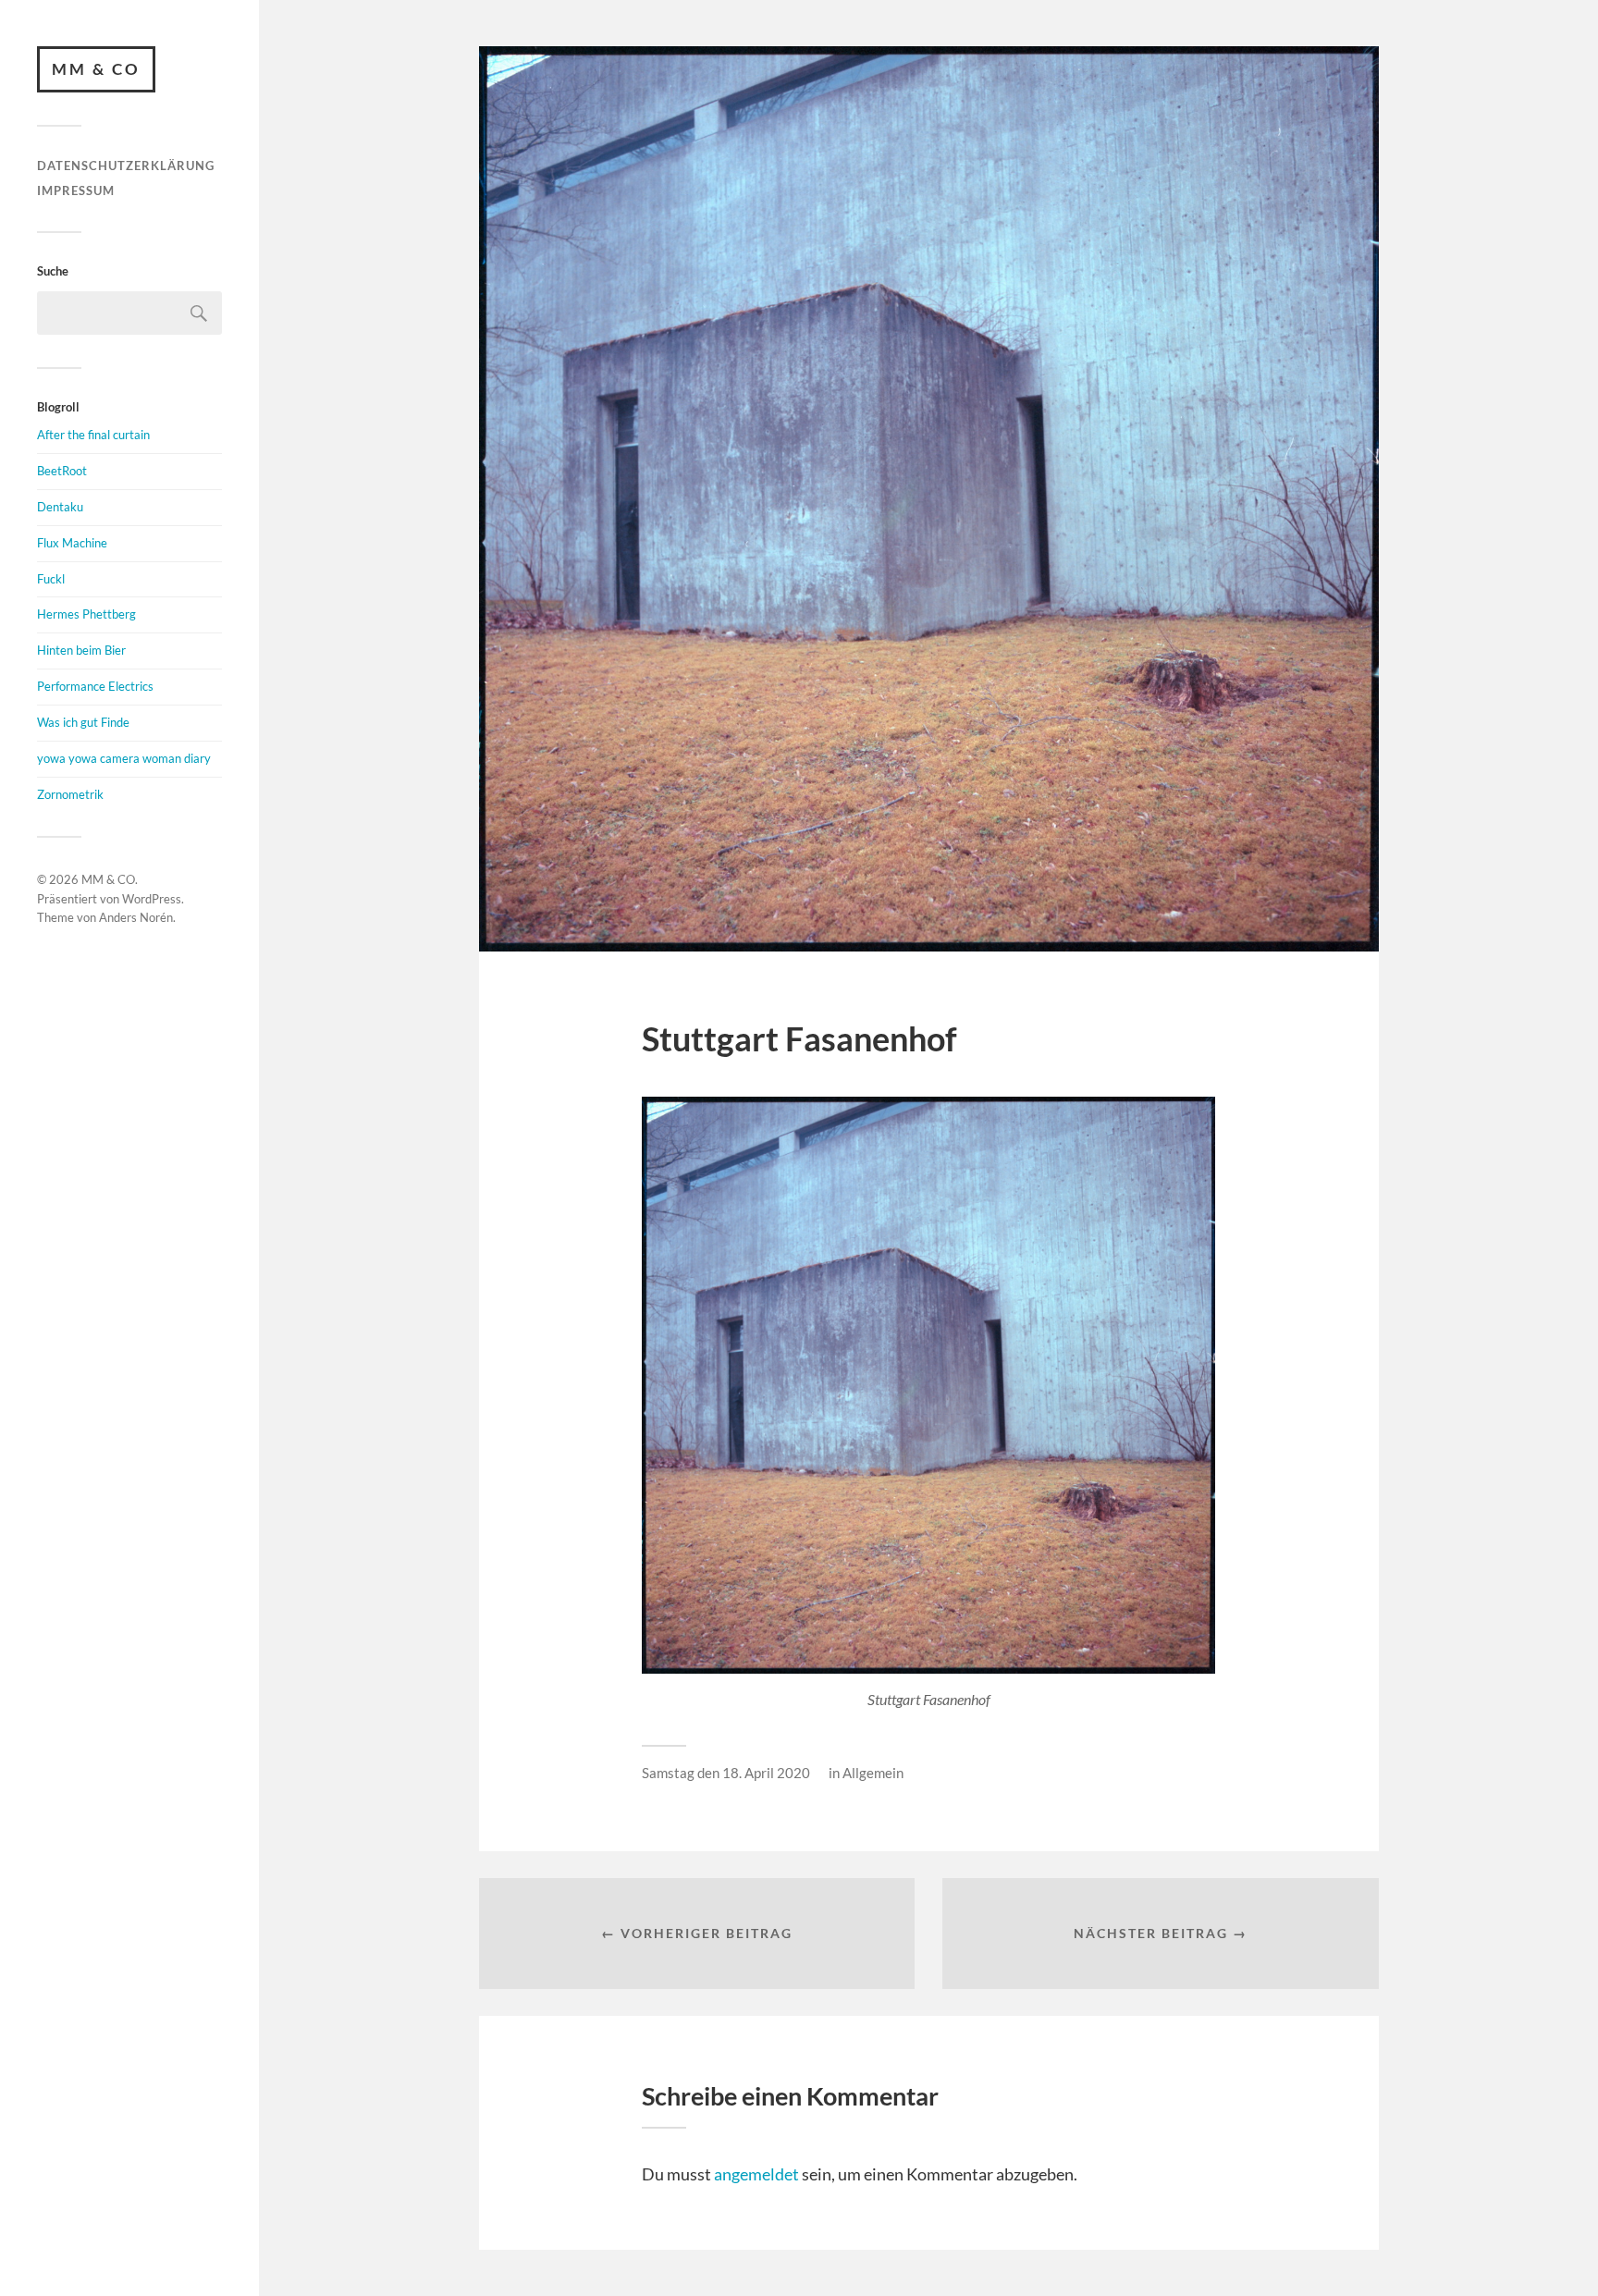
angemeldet (756, 2174)
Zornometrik (70, 794)
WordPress (152, 899)
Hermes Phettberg (86, 614)
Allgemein (873, 1773)
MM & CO (96, 69)
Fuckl (51, 579)
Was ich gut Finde (83, 722)
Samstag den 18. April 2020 (726, 1773)
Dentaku (60, 507)
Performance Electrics (95, 686)
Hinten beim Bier (81, 650)
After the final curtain (93, 435)
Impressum (76, 190)
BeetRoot (62, 471)
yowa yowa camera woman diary (124, 758)
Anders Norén (136, 917)
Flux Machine (72, 543)
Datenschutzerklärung (126, 166)
